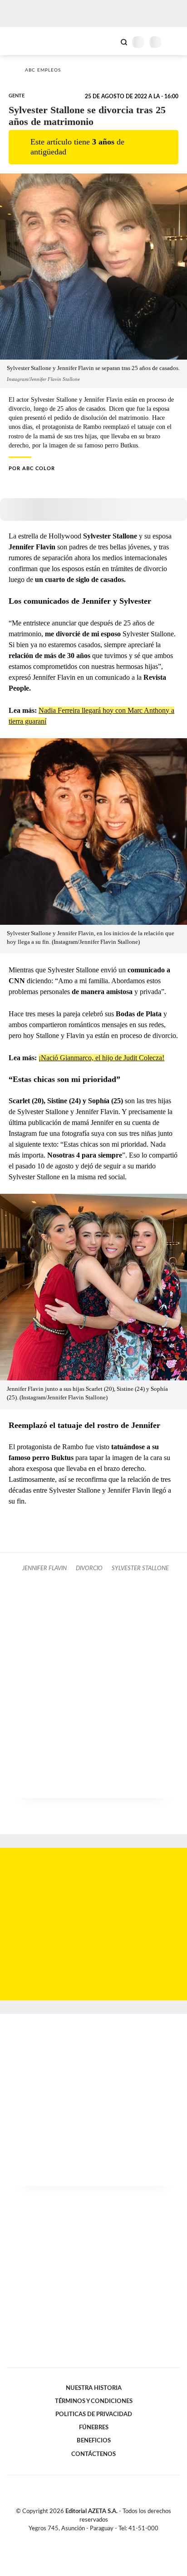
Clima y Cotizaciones (108, 41)
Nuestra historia (94, 2388)
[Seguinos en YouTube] (99, 2539)
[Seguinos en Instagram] (109, 2539)
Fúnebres (94, 2427)
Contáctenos (93, 2454)
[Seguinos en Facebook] (80, 2539)
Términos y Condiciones (94, 2401)
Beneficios (94, 2441)
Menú (175, 42)
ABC (24, 41)
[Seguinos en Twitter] (90, 2539)
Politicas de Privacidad (94, 2414)
